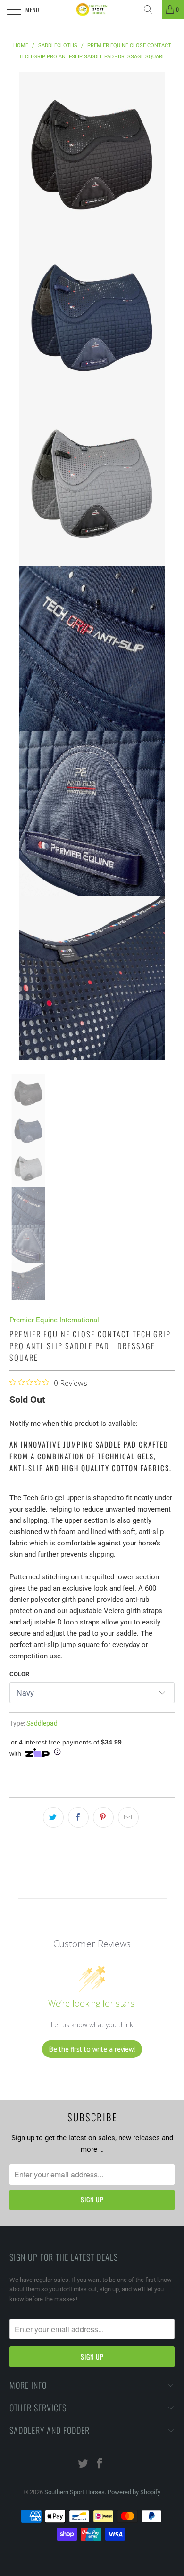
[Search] (151, 9)
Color (19, 1674)
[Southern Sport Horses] (92, 9)
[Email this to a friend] (128, 1817)
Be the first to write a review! (92, 2049)
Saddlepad (42, 1723)
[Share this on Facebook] (78, 1817)
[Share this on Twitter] (53, 1817)
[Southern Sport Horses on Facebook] (100, 2464)
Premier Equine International (54, 1320)
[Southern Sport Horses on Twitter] (84, 2464)
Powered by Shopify (134, 2492)
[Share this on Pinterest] (103, 1817)
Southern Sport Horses (75, 2492)
